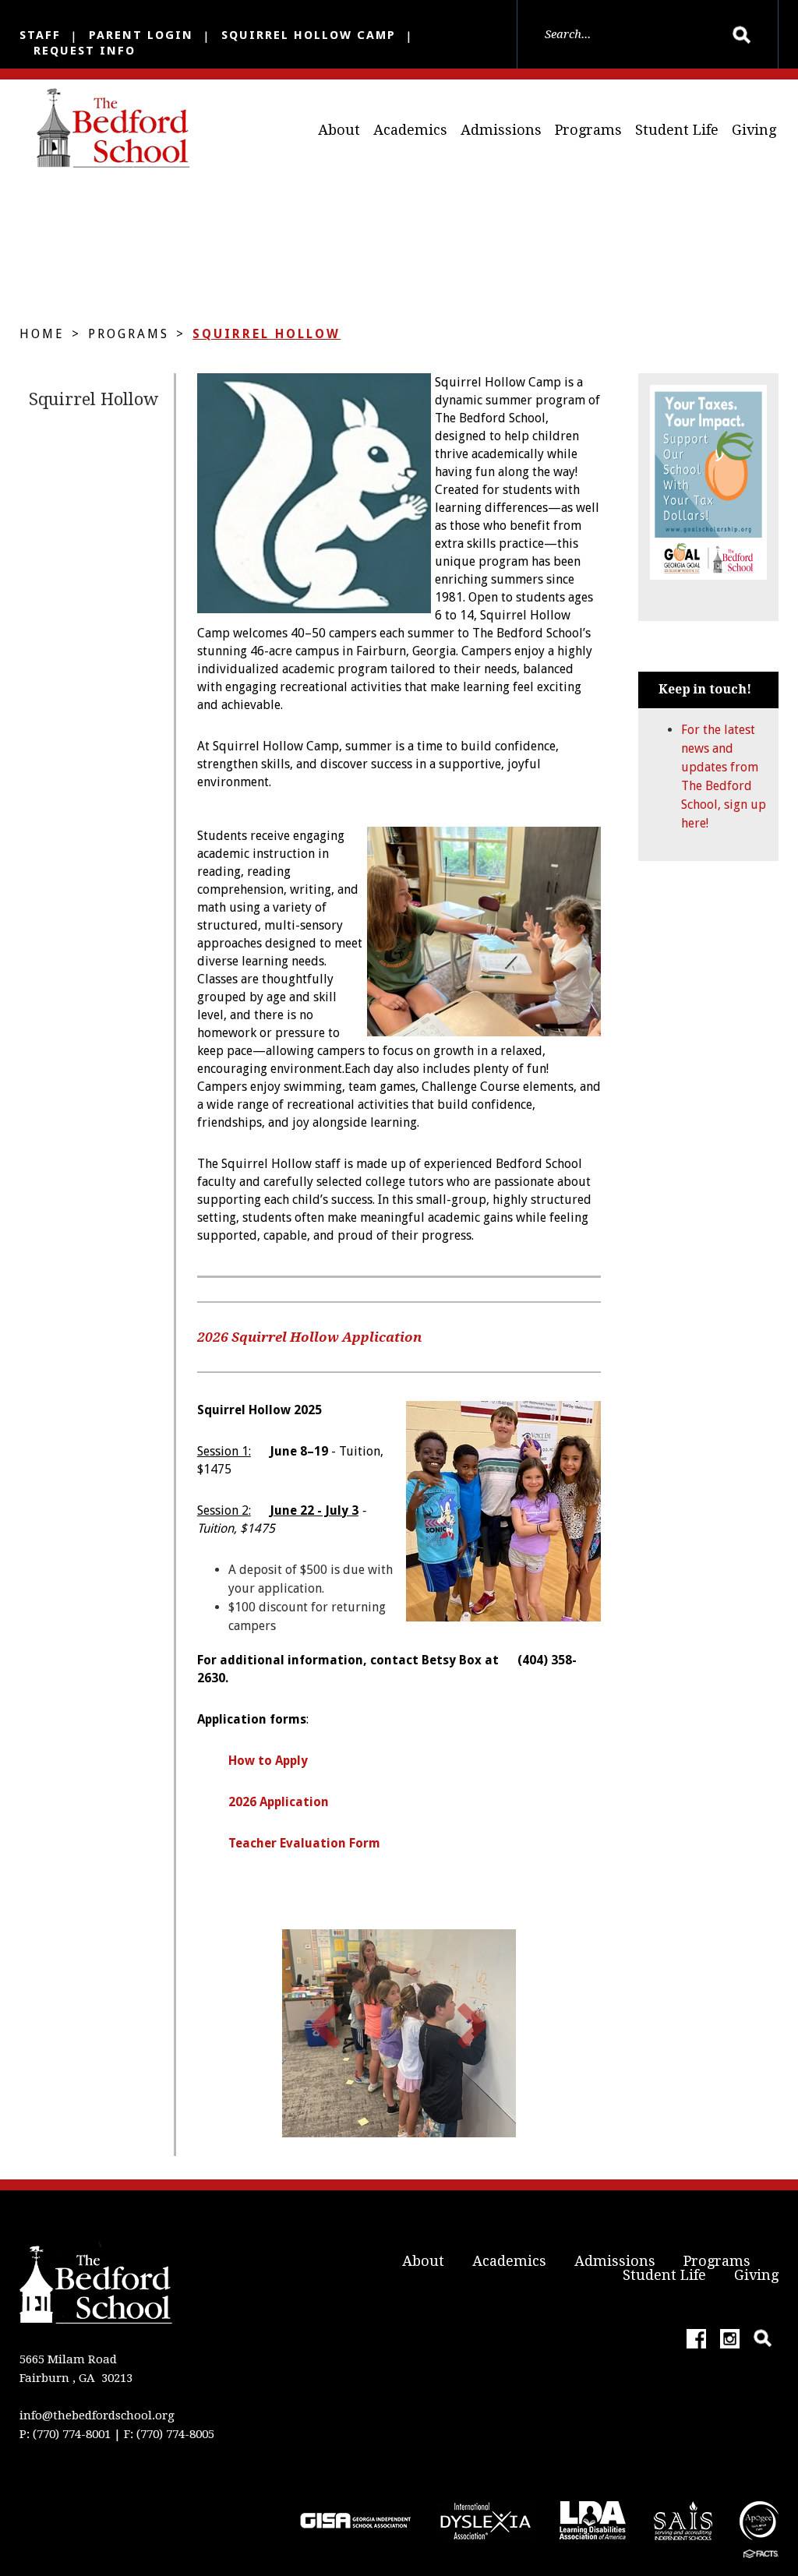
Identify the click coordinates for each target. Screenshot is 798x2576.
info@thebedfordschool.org (97, 2415)
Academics (410, 130)
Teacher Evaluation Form (304, 1843)
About (339, 130)
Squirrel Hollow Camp (309, 35)
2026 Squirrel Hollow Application (309, 1337)
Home (42, 334)
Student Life (677, 130)
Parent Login (141, 35)
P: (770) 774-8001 (65, 2434)
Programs (588, 130)
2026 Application (279, 1802)
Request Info (85, 51)
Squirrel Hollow (267, 334)
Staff (40, 35)
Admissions (501, 130)
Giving (754, 130)
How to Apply (268, 1761)
